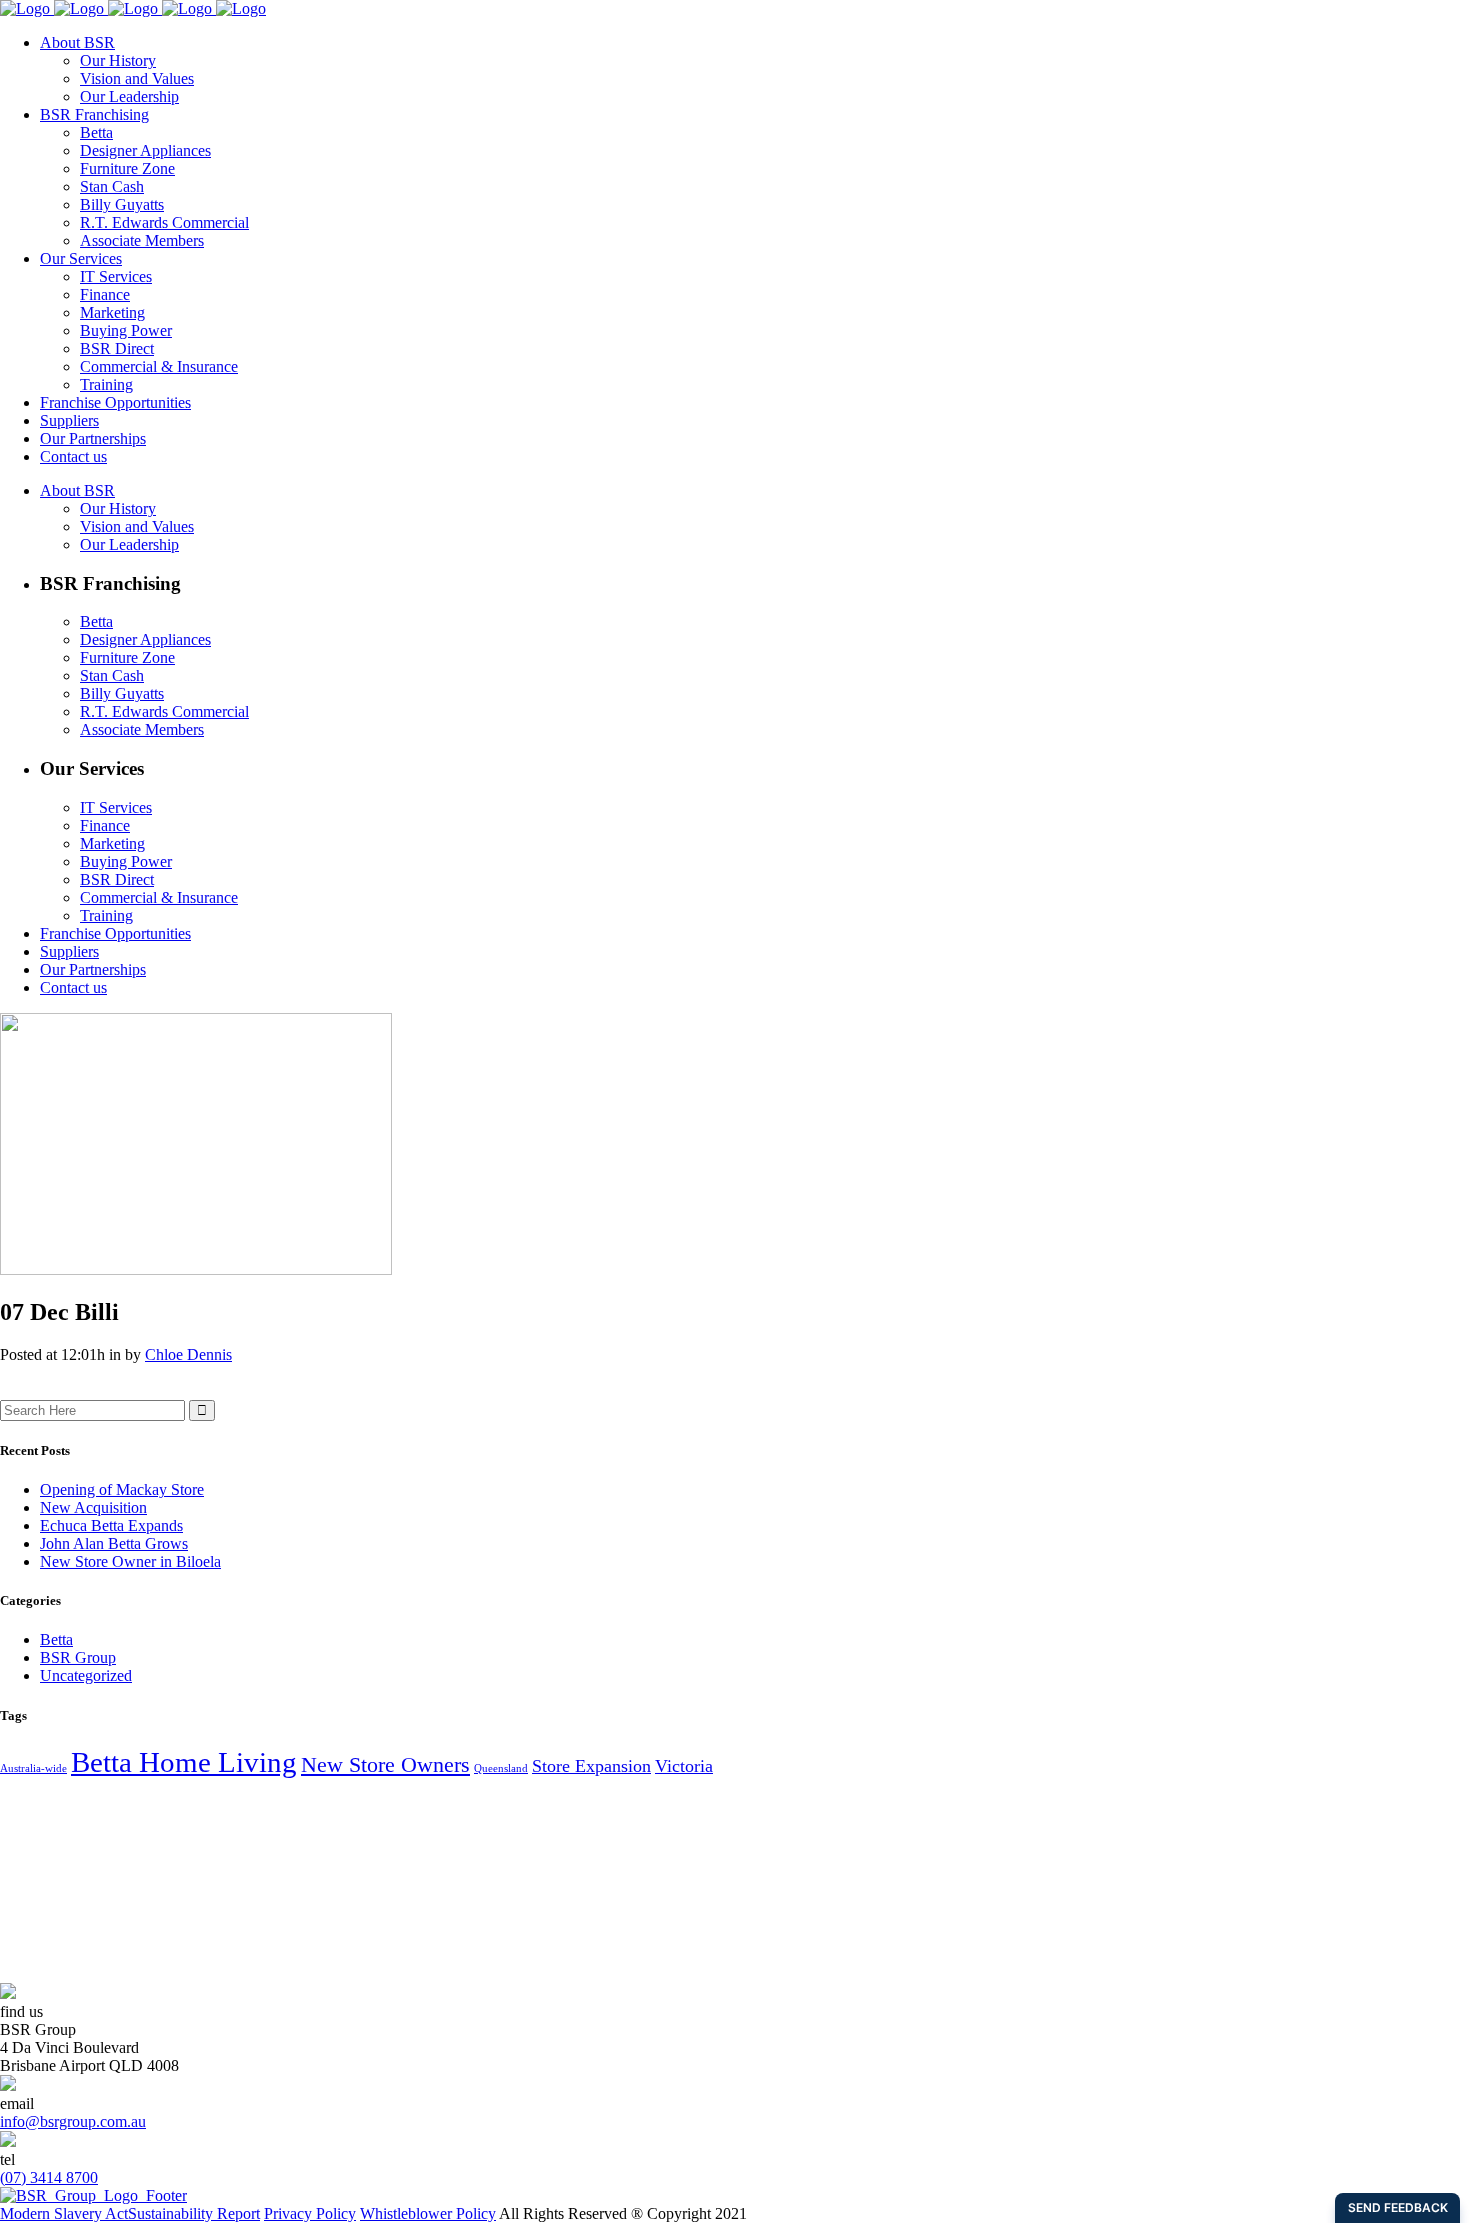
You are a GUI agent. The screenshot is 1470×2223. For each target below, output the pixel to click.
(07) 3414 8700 (49, 2177)
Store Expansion (591, 1766)
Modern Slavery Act (64, 2213)
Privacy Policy (310, 2213)
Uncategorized (86, 1675)
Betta (56, 1639)
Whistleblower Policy (428, 2213)
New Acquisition (93, 1507)
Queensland (501, 1768)
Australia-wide (33, 1768)
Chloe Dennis (188, 1354)
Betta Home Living (184, 1762)
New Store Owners (385, 1764)
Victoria (684, 1766)
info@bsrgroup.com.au (73, 2121)
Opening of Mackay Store (122, 1489)
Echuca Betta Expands (111, 1525)
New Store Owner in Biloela (130, 1561)
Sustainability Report (194, 2213)
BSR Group (78, 1657)
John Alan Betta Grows (114, 1543)
